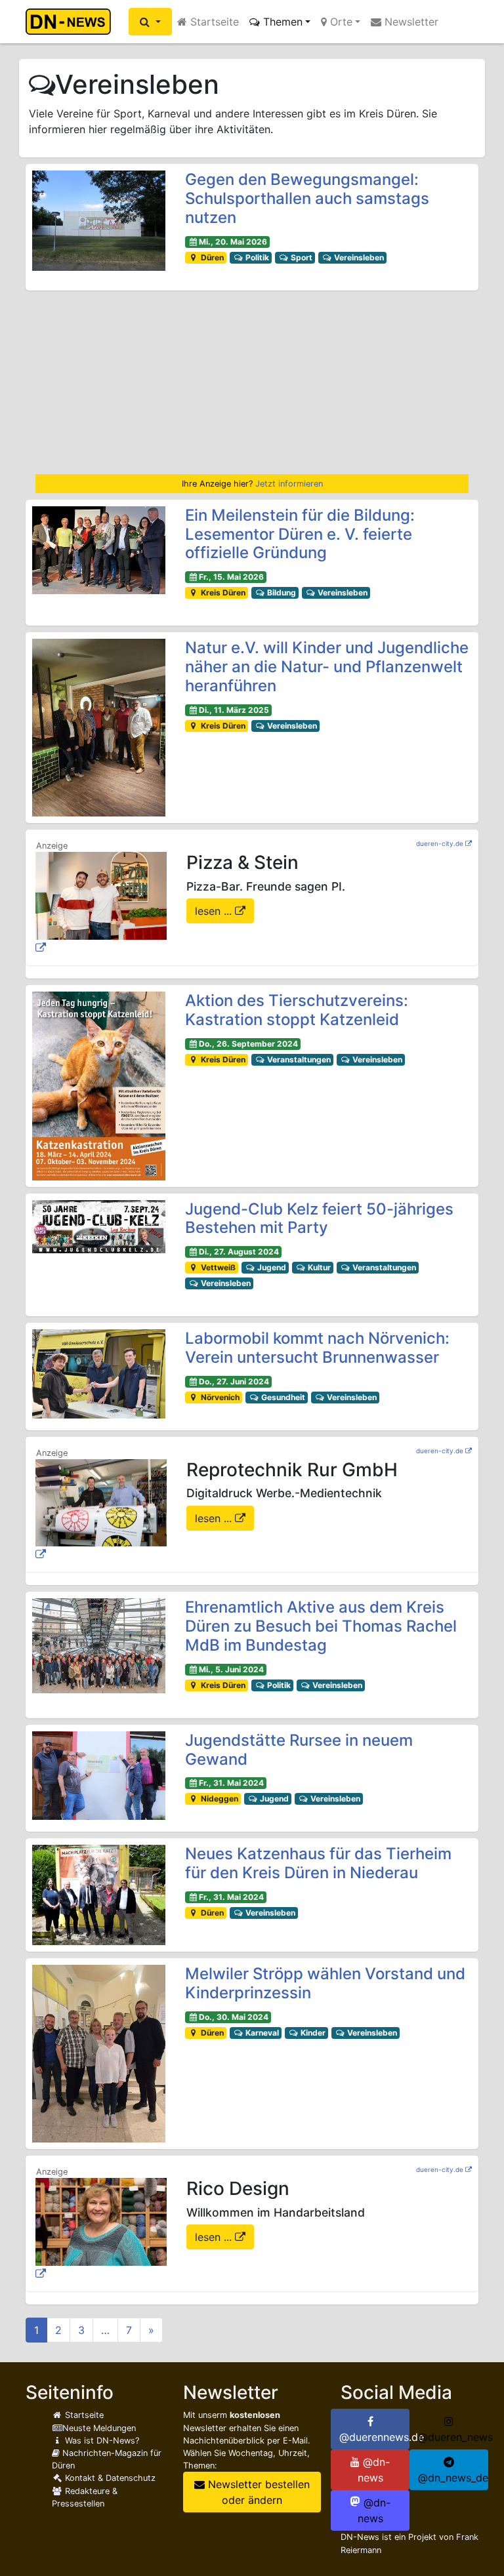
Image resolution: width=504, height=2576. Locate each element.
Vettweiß (217, 1267)
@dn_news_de (453, 2478)
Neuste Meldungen (99, 2428)
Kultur (318, 1267)
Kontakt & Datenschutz (109, 2478)
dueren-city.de (440, 843)
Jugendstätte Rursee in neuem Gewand (299, 1750)
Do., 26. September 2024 (248, 1044)
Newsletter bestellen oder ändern (257, 2492)
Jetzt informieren (289, 484)
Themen (281, 22)
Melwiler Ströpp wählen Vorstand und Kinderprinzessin (325, 1983)
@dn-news (374, 2470)
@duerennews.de (374, 2437)
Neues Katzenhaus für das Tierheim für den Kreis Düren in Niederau (318, 1863)
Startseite (213, 22)
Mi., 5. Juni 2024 (231, 1669)
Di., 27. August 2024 (239, 1252)
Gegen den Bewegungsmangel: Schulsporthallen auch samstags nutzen (307, 198)
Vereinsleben (358, 257)
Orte (340, 22)
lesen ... (215, 911)
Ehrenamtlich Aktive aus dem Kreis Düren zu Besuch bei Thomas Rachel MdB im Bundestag (321, 1626)
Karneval (261, 2033)
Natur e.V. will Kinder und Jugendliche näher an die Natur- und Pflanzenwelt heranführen (327, 667)
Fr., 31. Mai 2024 (231, 1783)
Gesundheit (282, 1397)
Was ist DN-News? (101, 2441)
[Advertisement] (252, 382)
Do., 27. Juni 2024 (234, 1381)
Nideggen (219, 1799)
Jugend (271, 1267)
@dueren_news (453, 2437)
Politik (256, 257)
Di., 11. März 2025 (234, 710)
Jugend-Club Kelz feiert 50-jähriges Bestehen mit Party (319, 1218)
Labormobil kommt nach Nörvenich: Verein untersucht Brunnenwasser (317, 1348)
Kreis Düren (222, 593)
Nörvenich (219, 1397)
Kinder (312, 2033)
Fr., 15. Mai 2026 (231, 577)
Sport (301, 257)
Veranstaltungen (298, 1059)
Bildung (281, 593)
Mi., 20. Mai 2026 (233, 242)
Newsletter (410, 22)
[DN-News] (72, 22)
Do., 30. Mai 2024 (234, 2017)
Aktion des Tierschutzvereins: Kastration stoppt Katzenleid (297, 1010)
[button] (150, 22)
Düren (211, 257)
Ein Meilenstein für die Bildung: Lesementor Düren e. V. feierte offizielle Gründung (300, 534)
